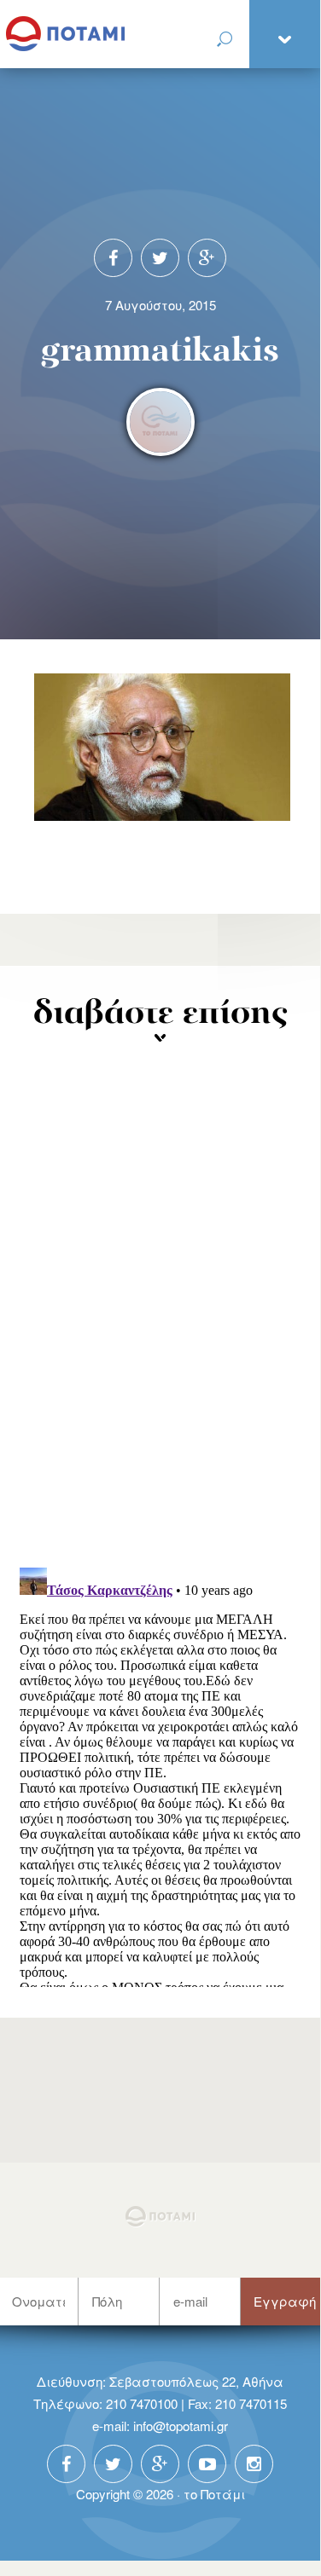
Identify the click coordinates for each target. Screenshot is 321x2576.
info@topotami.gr (181, 2426)
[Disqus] (160, 1331)
